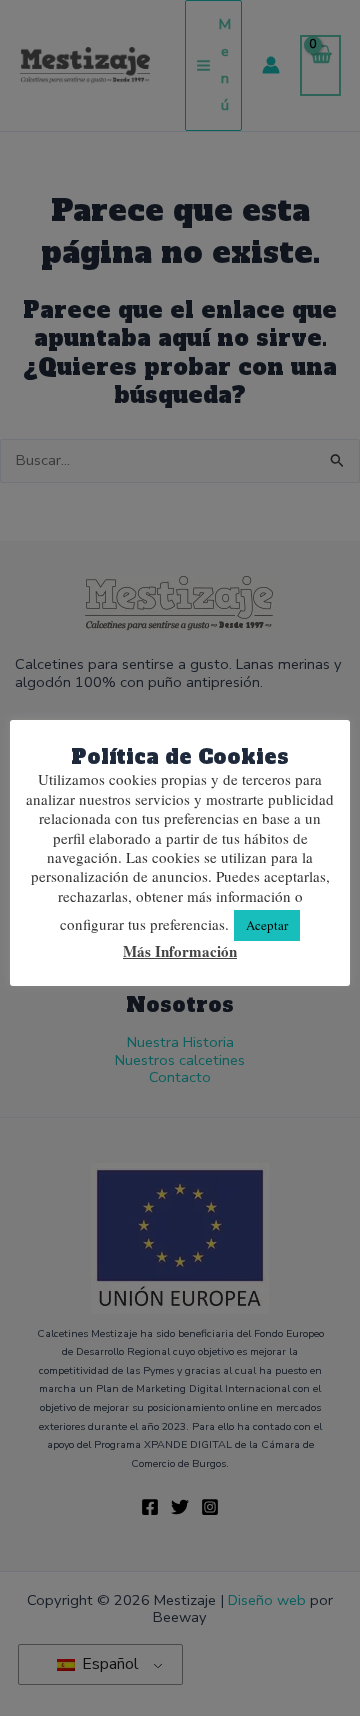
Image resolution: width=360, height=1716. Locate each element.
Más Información (180, 952)
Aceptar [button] (267, 925)
